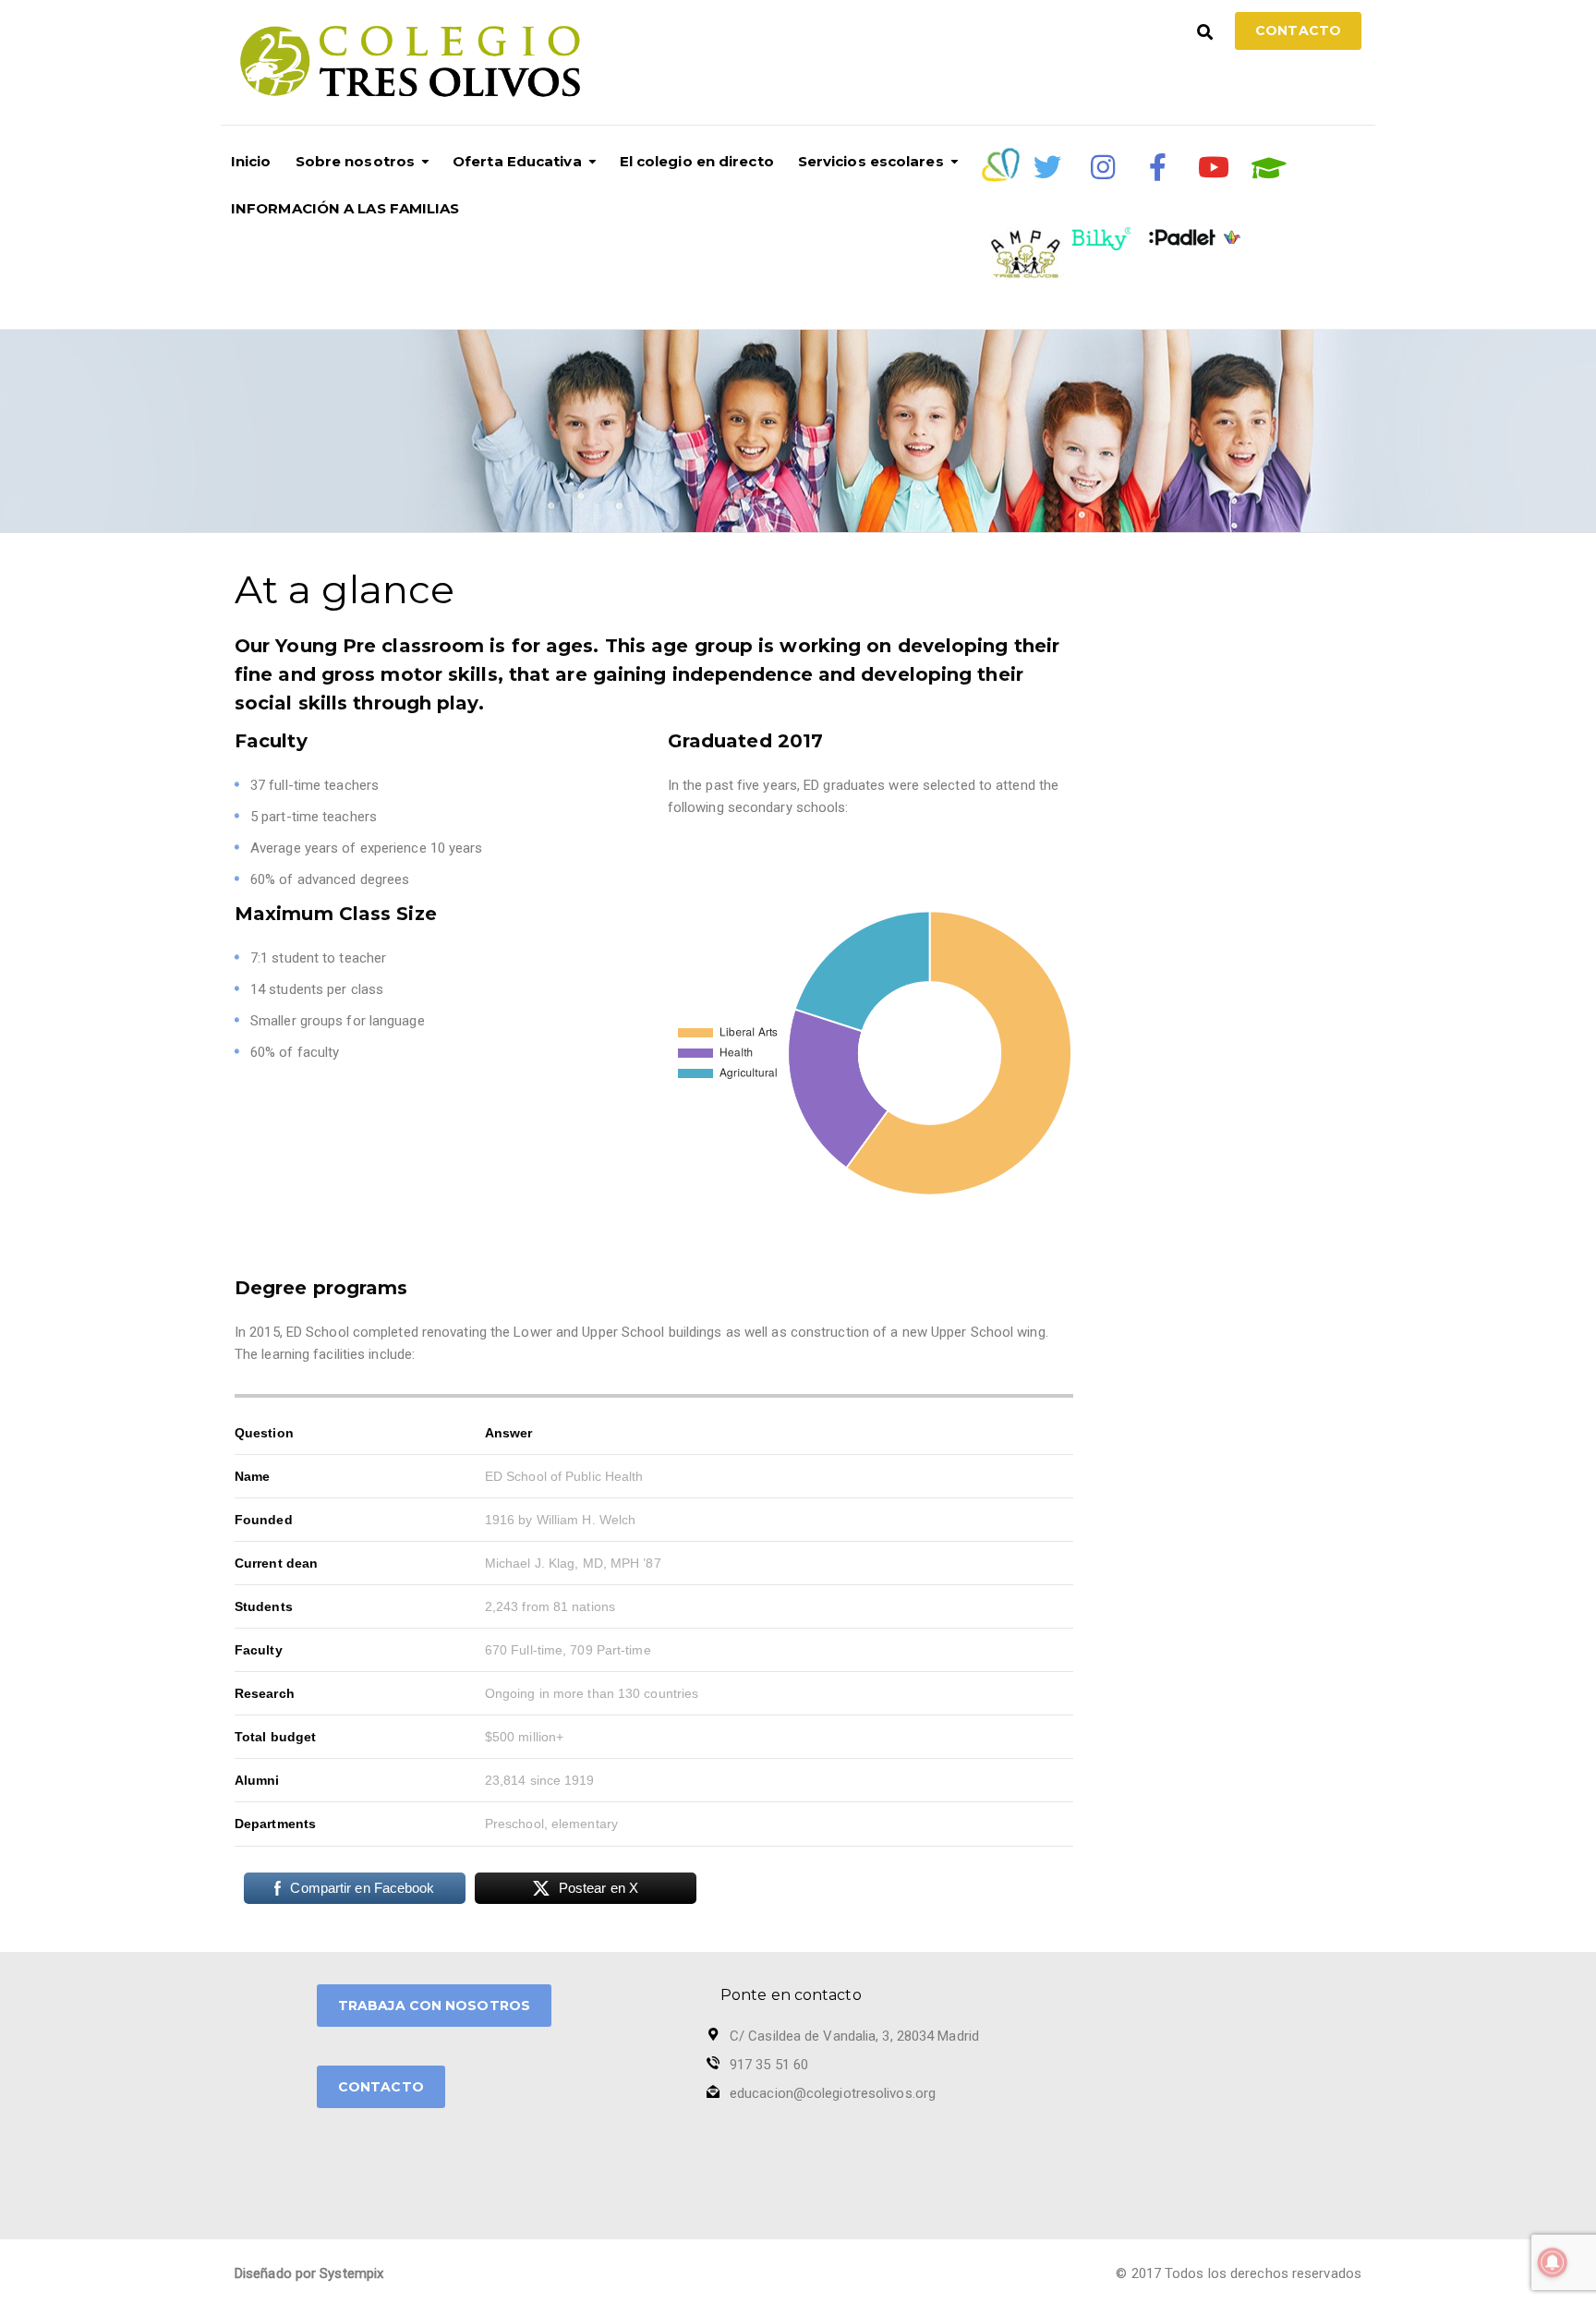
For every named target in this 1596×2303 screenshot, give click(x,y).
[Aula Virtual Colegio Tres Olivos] (1269, 168)
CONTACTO (381, 2087)
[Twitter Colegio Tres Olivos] (1047, 167)
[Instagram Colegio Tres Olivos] (1103, 167)
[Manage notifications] (1553, 2262)
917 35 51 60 (769, 2065)
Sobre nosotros (355, 161)
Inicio (251, 161)
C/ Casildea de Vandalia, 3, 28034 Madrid (854, 2036)
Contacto (1298, 30)
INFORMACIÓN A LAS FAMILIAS (345, 208)
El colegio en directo (697, 161)
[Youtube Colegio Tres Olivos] (1214, 167)
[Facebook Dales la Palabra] (1158, 167)
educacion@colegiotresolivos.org (833, 2093)
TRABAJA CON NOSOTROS (434, 2006)
